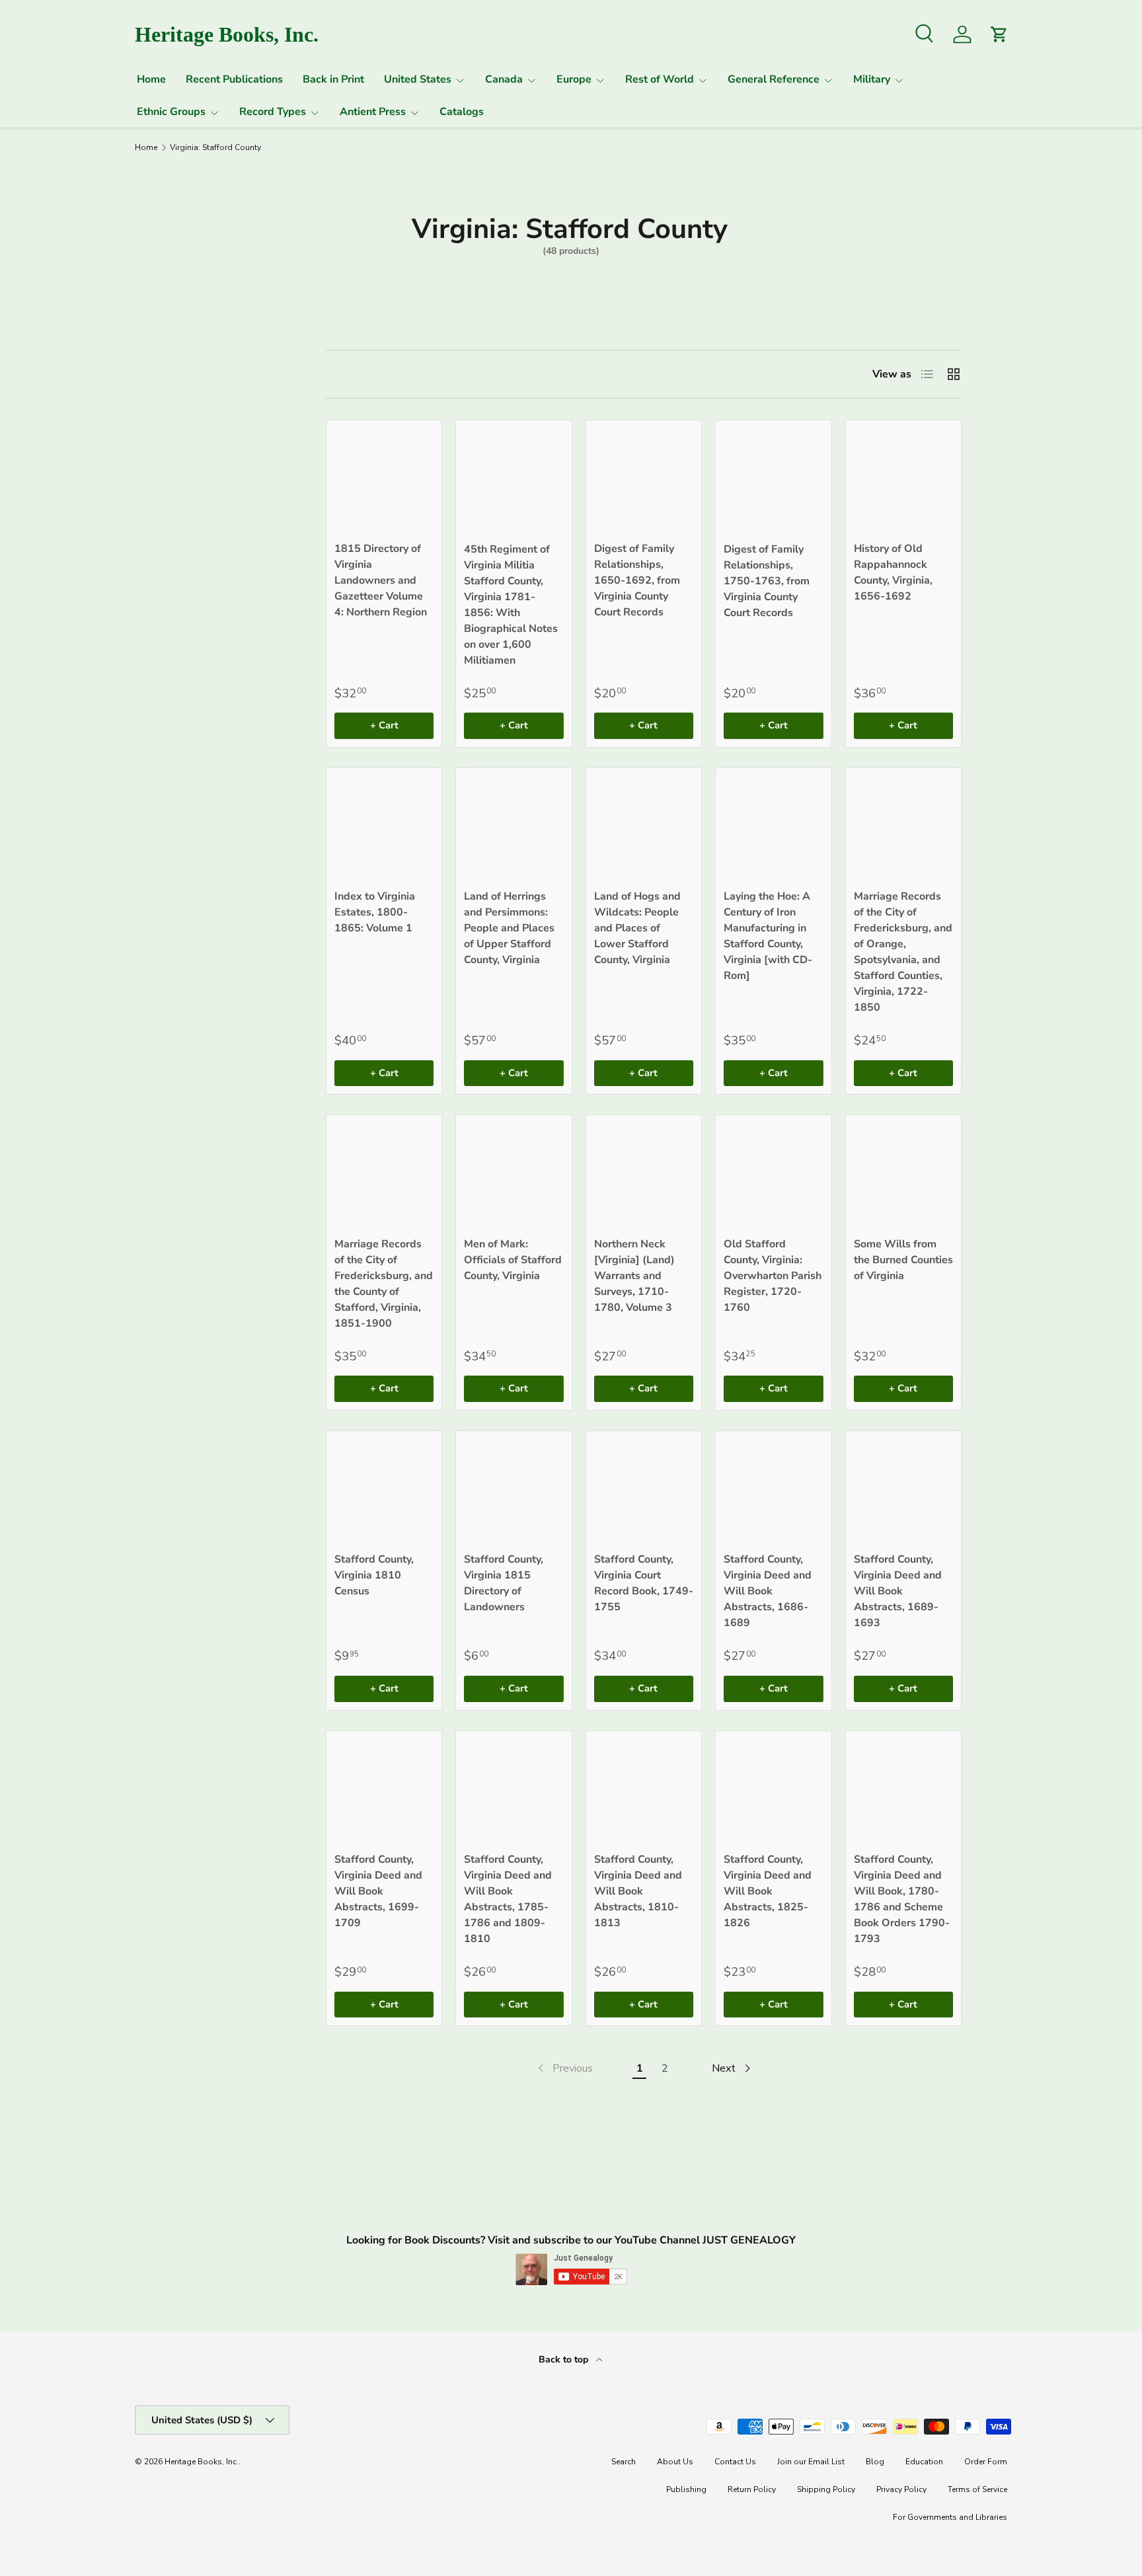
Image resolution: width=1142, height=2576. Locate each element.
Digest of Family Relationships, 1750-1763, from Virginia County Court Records (767, 581)
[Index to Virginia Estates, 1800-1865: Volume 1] (384, 826)
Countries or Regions (172, 367)
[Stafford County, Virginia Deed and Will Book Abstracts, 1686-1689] (773, 1489)
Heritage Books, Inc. (202, 2462)
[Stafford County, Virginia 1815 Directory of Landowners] (514, 1489)
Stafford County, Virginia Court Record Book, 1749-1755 (644, 1583)
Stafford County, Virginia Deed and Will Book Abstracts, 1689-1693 (898, 1591)
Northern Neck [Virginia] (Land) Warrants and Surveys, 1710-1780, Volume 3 (634, 1276)
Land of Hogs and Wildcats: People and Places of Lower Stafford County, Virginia (637, 928)
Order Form (986, 2462)
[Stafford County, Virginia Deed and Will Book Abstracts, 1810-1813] (644, 1789)
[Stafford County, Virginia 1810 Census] (384, 1489)
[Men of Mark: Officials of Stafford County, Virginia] (514, 1173)
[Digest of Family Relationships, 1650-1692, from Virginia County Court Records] (644, 478)
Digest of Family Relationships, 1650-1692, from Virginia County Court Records (637, 580)
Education (924, 2462)
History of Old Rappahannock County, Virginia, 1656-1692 (893, 572)
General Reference (774, 79)
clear (256, 430)
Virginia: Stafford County (215, 147)
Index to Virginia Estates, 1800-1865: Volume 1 (375, 912)
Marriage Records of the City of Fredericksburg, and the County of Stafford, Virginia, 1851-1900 (384, 1284)
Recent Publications (234, 79)
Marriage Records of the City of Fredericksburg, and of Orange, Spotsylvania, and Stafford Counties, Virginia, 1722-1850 (903, 952)
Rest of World (660, 79)
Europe (574, 79)
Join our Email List (811, 2462)
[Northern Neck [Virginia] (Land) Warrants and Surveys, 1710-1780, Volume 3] (644, 1173)
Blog (875, 2462)
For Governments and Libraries (950, 2517)
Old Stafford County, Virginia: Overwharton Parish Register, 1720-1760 (773, 1276)
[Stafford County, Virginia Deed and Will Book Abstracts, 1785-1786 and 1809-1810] (514, 1789)
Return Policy (752, 2489)
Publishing (686, 2489)
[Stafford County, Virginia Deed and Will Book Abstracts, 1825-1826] (773, 1789)
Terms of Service (977, 2489)
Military (872, 79)
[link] (564, 2068)
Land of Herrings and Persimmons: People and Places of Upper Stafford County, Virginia (509, 928)
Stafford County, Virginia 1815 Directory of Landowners (504, 1583)
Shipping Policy (826, 2489)
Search (624, 2462)
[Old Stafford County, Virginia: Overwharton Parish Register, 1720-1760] (773, 1173)
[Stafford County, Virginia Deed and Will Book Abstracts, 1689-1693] (903, 1489)
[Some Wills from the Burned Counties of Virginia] (903, 1173)
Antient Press (373, 112)
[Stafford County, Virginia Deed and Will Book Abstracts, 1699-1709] (384, 1789)
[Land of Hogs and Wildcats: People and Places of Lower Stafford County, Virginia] (644, 826)
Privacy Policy (901, 2489)
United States (418, 79)
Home (151, 79)
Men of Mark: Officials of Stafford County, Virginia (513, 1260)
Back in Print (333, 79)
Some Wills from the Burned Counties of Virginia (903, 1260)
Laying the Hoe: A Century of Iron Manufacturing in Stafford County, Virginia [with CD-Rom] (768, 936)
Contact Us (735, 2462)
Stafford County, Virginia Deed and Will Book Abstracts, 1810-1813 (638, 1891)
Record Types (273, 112)
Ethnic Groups (171, 112)
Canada (504, 79)
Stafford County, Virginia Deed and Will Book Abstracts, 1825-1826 (768, 1891)
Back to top (565, 2360)
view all (246, 325)
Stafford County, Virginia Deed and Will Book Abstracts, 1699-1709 (378, 1891)
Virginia (161, 432)
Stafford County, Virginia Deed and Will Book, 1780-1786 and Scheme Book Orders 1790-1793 (902, 1899)
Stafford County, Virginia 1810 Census (374, 1575)
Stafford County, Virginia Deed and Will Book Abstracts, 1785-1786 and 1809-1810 (508, 1899)
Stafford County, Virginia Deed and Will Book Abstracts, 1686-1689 (768, 1591)
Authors (161, 498)
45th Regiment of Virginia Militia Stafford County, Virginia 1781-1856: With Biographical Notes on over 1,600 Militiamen (511, 605)
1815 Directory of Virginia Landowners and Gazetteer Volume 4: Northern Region (381, 580)
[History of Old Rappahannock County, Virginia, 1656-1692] (903, 478)
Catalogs (462, 112)
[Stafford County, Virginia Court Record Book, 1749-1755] (644, 1489)
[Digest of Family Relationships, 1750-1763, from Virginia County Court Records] (773, 478)
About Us (675, 2462)
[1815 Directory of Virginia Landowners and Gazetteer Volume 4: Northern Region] (384, 478)
